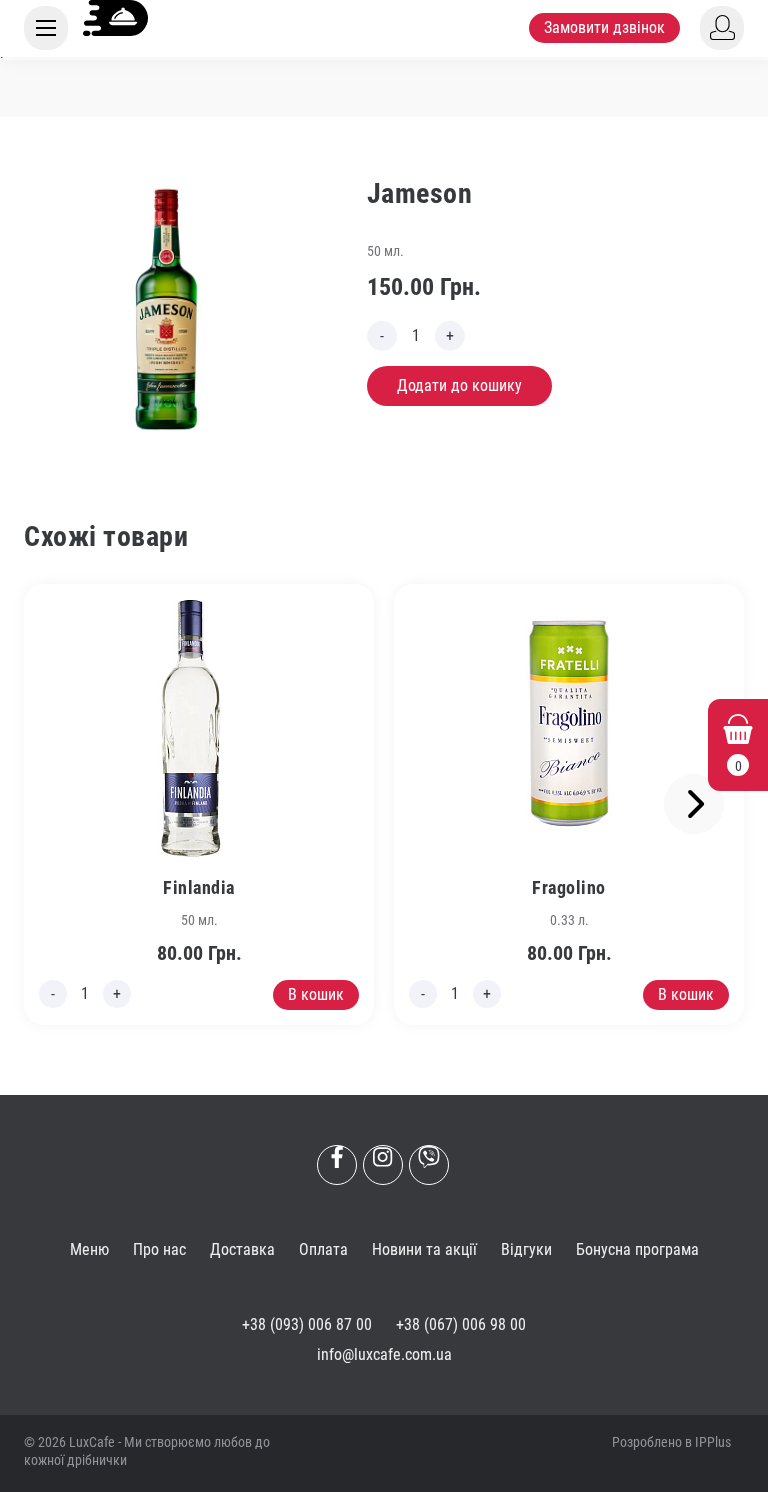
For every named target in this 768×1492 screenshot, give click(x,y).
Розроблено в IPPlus (671, 1442)
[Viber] (429, 1165)
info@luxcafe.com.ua (384, 1354)
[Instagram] (383, 1165)
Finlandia (199, 887)
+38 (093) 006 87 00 (307, 1324)
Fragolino (569, 887)
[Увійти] (722, 28)
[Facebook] (337, 1165)
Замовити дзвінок (604, 27)
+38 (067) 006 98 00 (461, 1324)
